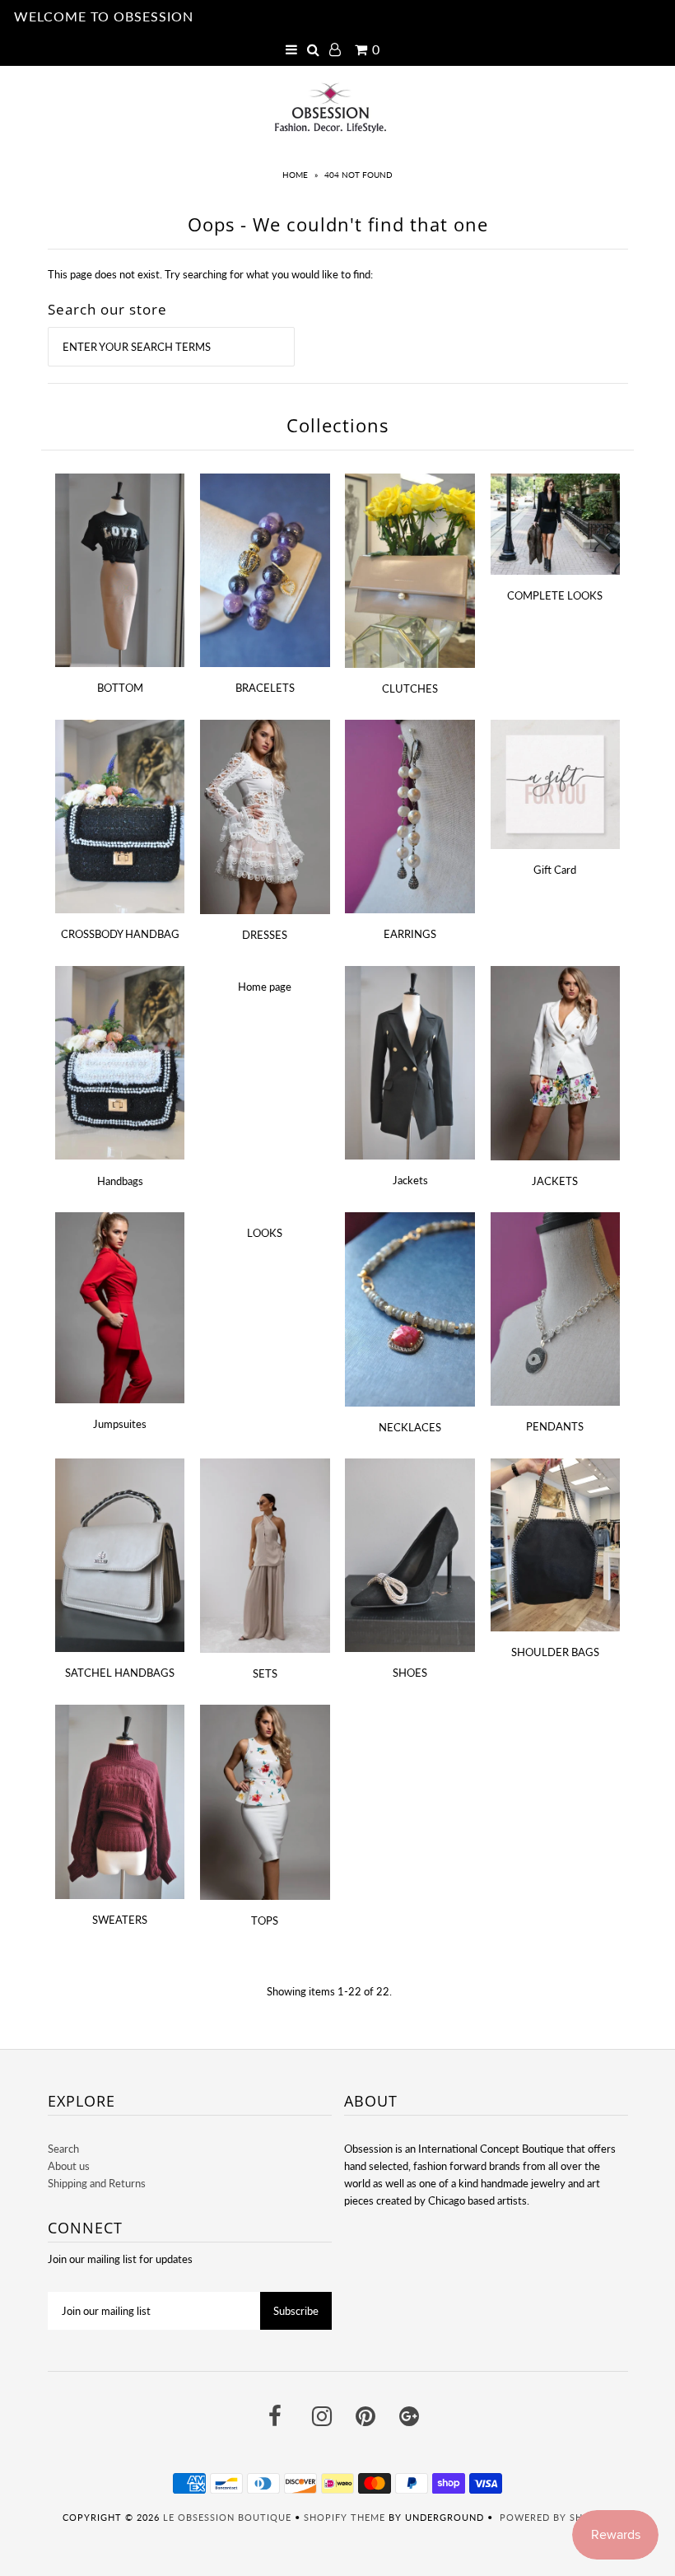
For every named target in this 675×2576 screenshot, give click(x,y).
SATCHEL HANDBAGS (120, 1673)
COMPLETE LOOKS (555, 595)
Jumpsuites (120, 1424)
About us (69, 2166)
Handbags (120, 1181)
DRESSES (265, 935)
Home (295, 175)
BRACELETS (265, 688)
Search (63, 2149)
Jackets (410, 1180)
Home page (265, 987)
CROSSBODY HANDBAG (120, 934)
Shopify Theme (344, 2517)
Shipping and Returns (97, 2183)
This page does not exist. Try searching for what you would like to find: (210, 274)
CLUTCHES (410, 688)
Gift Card (555, 870)
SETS (265, 1673)
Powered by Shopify (556, 2517)
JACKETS (555, 1181)
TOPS (265, 1920)
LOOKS (265, 1233)
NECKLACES (410, 1427)
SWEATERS (120, 1920)
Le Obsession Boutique (227, 2517)
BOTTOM (120, 688)
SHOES (410, 1673)
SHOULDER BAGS (555, 1652)
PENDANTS (555, 1426)
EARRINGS (410, 934)
